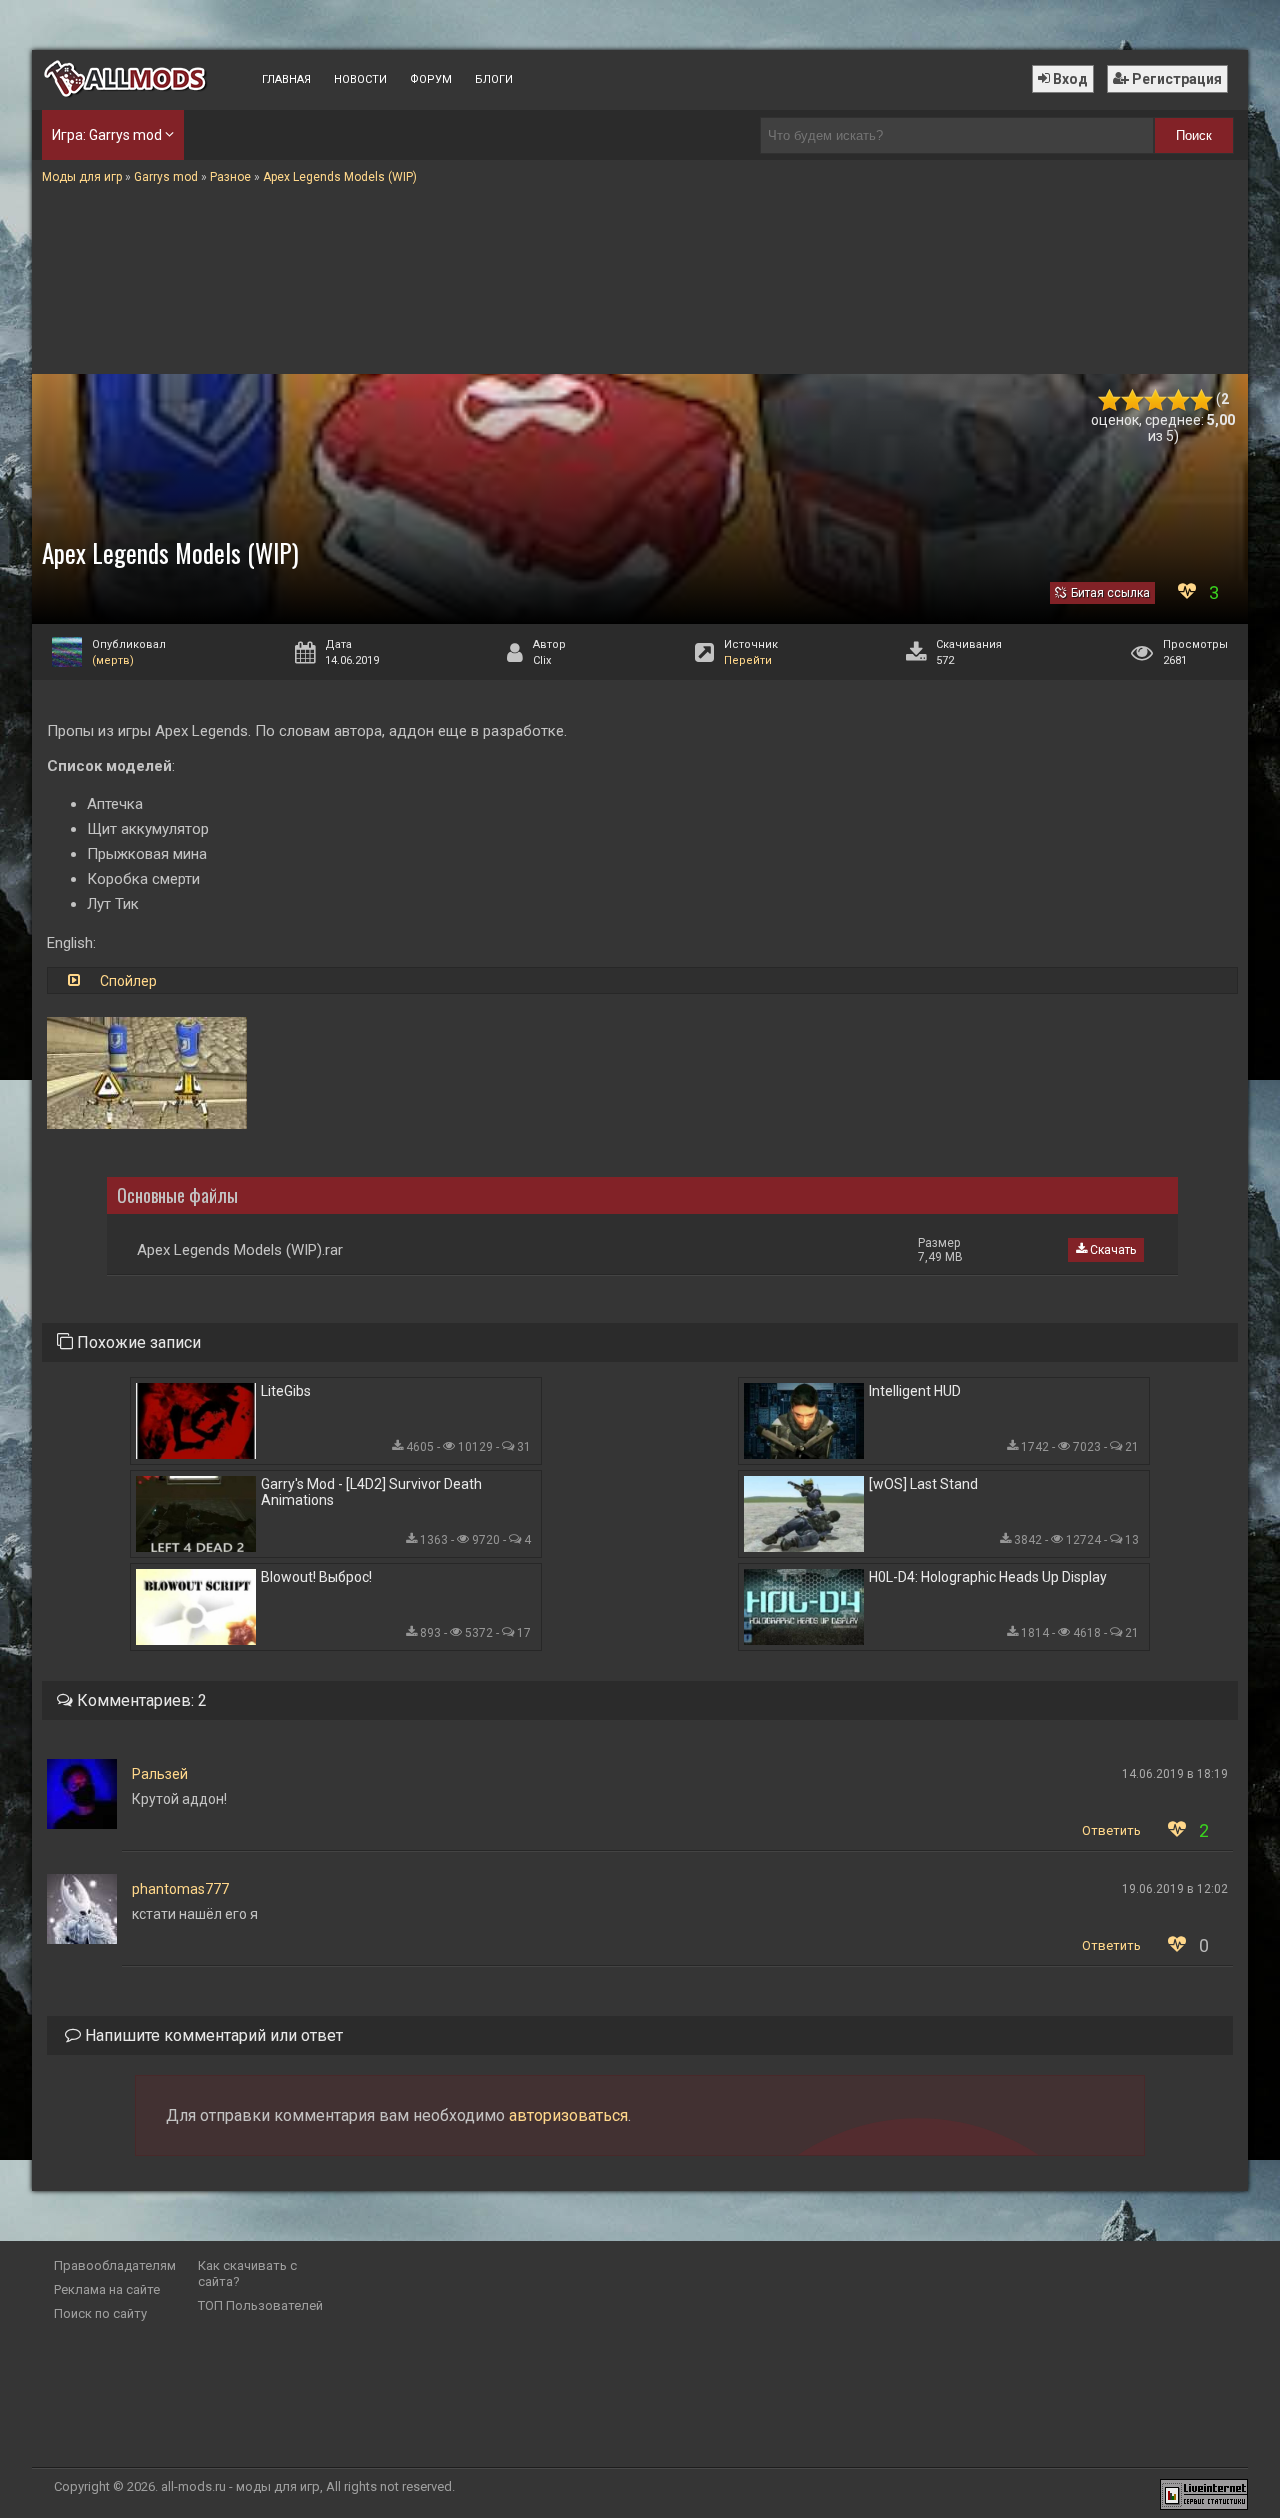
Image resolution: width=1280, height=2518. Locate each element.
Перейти (748, 660)
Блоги (494, 79)
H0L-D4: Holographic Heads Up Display (988, 1577)
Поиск (1194, 135)
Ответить (1111, 1830)
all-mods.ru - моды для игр (240, 2486)
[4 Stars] (1178, 400)
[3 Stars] (1155, 400)
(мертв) (113, 660)
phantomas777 (180, 1889)
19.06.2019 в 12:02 (1175, 1889)
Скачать (1111, 1250)
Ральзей (160, 1774)
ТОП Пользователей (260, 2305)
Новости (360, 79)
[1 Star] (1109, 400)
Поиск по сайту (100, 2313)
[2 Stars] (1132, 400)
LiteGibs (286, 1391)
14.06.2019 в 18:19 (1175, 1774)
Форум (431, 79)
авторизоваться (568, 2115)
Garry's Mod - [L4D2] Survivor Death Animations (371, 1492)
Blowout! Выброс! (316, 1577)
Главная (286, 79)
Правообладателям (115, 2265)
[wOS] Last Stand (923, 1484)
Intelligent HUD (915, 1391)
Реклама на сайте (107, 2289)
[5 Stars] (1201, 400)
